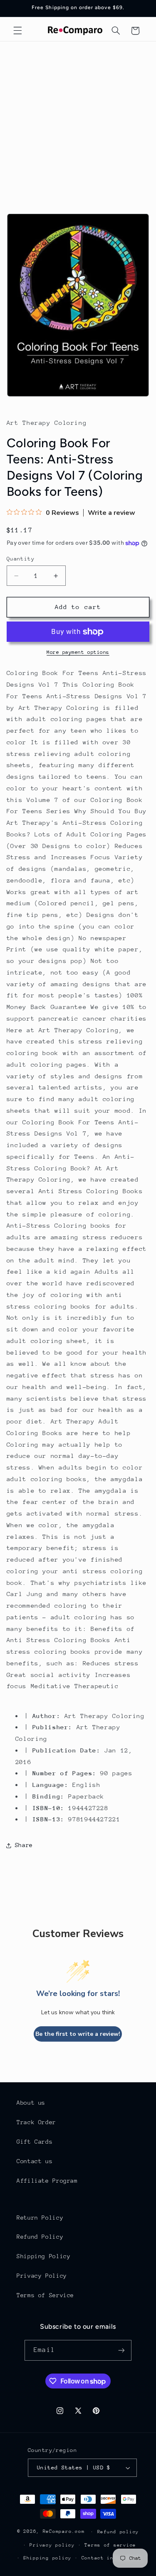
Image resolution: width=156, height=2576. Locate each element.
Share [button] (24, 1845)
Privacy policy (52, 2545)
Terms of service (110, 2545)
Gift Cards (35, 2142)
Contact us (35, 2161)
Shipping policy (47, 2558)
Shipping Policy (43, 2256)
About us (31, 2103)
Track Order (36, 2122)
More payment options (78, 652)
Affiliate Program (47, 2181)
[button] (17, 31)
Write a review (111, 513)
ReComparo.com (64, 2531)
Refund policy (118, 2532)
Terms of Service (45, 2295)
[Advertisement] (78, 123)
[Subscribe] (121, 2350)
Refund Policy (40, 2237)
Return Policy (40, 2218)
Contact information (112, 2558)
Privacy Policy (42, 2276)
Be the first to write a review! (78, 2034)
